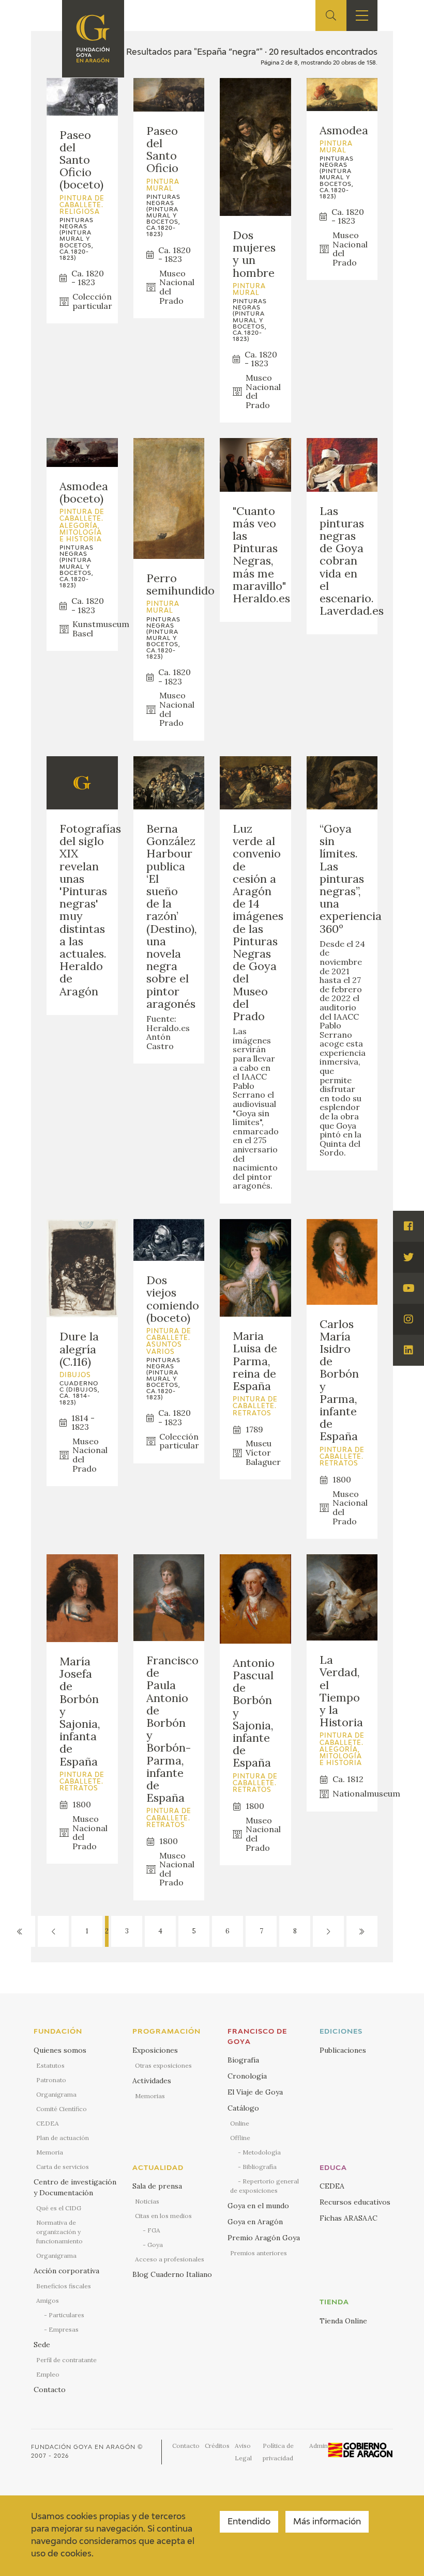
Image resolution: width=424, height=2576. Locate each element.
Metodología (262, 2152)
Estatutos (50, 2065)
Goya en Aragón (255, 2222)
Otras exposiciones (163, 2065)
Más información (327, 2522)
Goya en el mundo (258, 2206)
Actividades (152, 2081)
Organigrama (56, 2094)
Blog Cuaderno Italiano (172, 2274)
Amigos (48, 2300)
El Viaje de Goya (255, 2092)
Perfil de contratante (66, 2360)
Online (240, 2123)
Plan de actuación (63, 2138)
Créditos (217, 2446)
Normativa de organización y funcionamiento (59, 2232)
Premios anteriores (259, 2253)
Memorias (150, 2096)
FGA (154, 2230)
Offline (240, 2138)
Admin (319, 2446)
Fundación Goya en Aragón (83, 2447)
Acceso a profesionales (170, 2259)
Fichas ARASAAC (349, 2218)
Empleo (48, 2374)
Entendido (249, 2522)
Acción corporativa (66, 2271)
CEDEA (48, 2123)
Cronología (247, 2076)
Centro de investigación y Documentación (75, 2187)
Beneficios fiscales (64, 2286)
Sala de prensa (157, 2186)
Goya (155, 2245)
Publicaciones (343, 2050)
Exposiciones (155, 2050)
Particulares (66, 2315)
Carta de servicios (63, 2167)
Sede (42, 2345)
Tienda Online (343, 2321)
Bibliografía (260, 2167)
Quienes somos (60, 2050)
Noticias (147, 2201)
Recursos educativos (355, 2202)
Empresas (64, 2329)
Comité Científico (62, 2109)
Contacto (50, 2390)
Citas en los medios (163, 2216)
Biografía (243, 2060)
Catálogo (243, 2108)
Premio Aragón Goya (264, 2238)
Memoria (50, 2152)
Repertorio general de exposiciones (264, 2186)
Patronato (51, 2080)
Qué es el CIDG (59, 2208)
